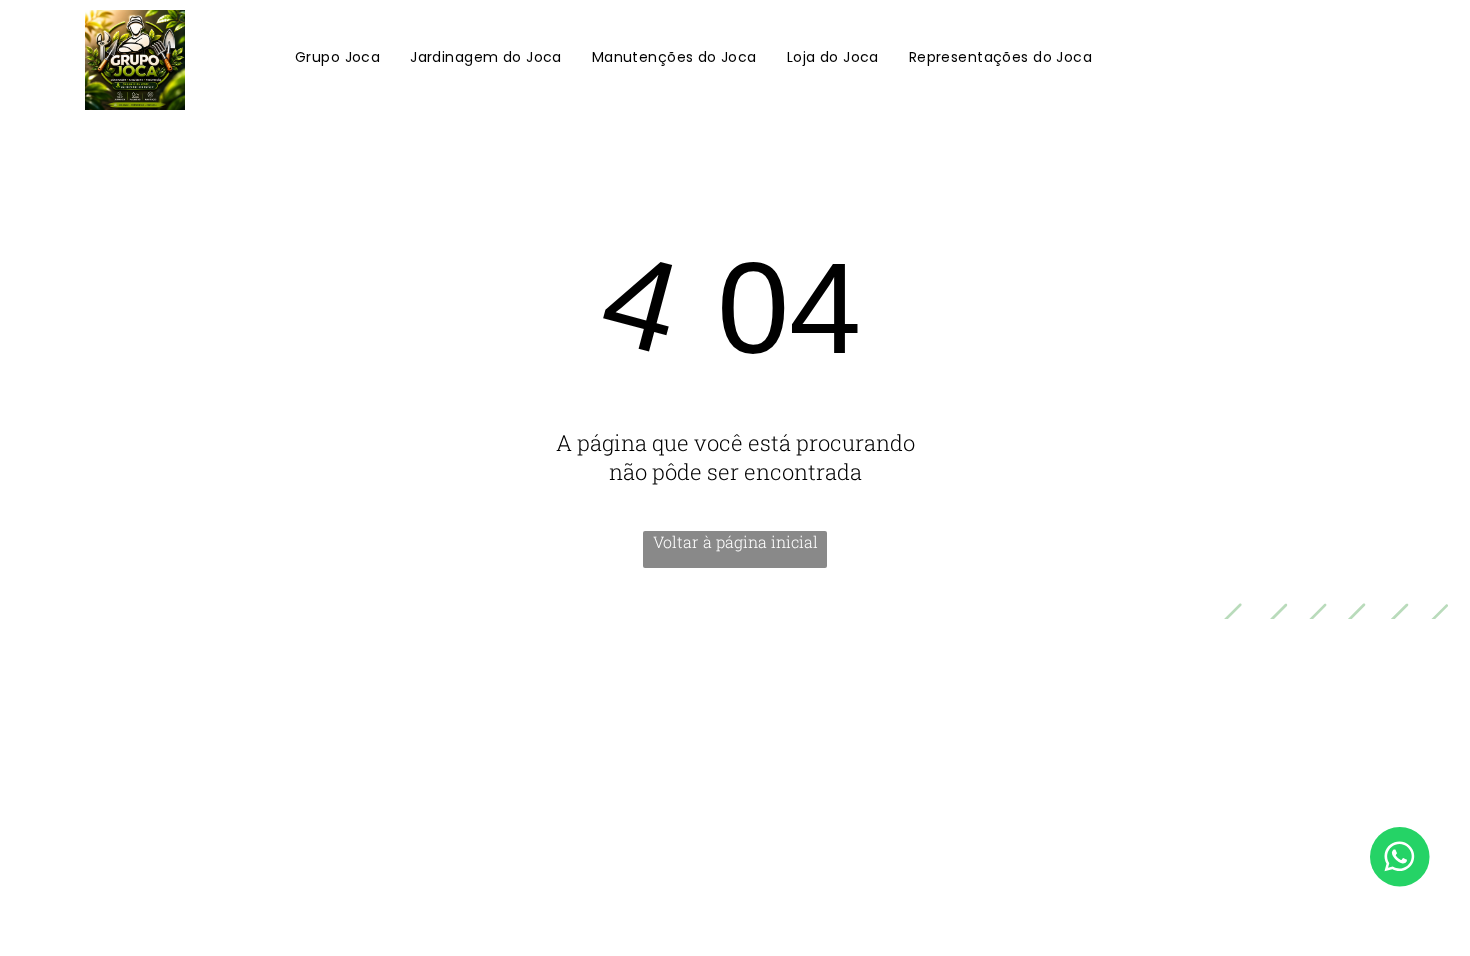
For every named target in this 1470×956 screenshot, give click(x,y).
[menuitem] (337, 58)
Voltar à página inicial (735, 541)
